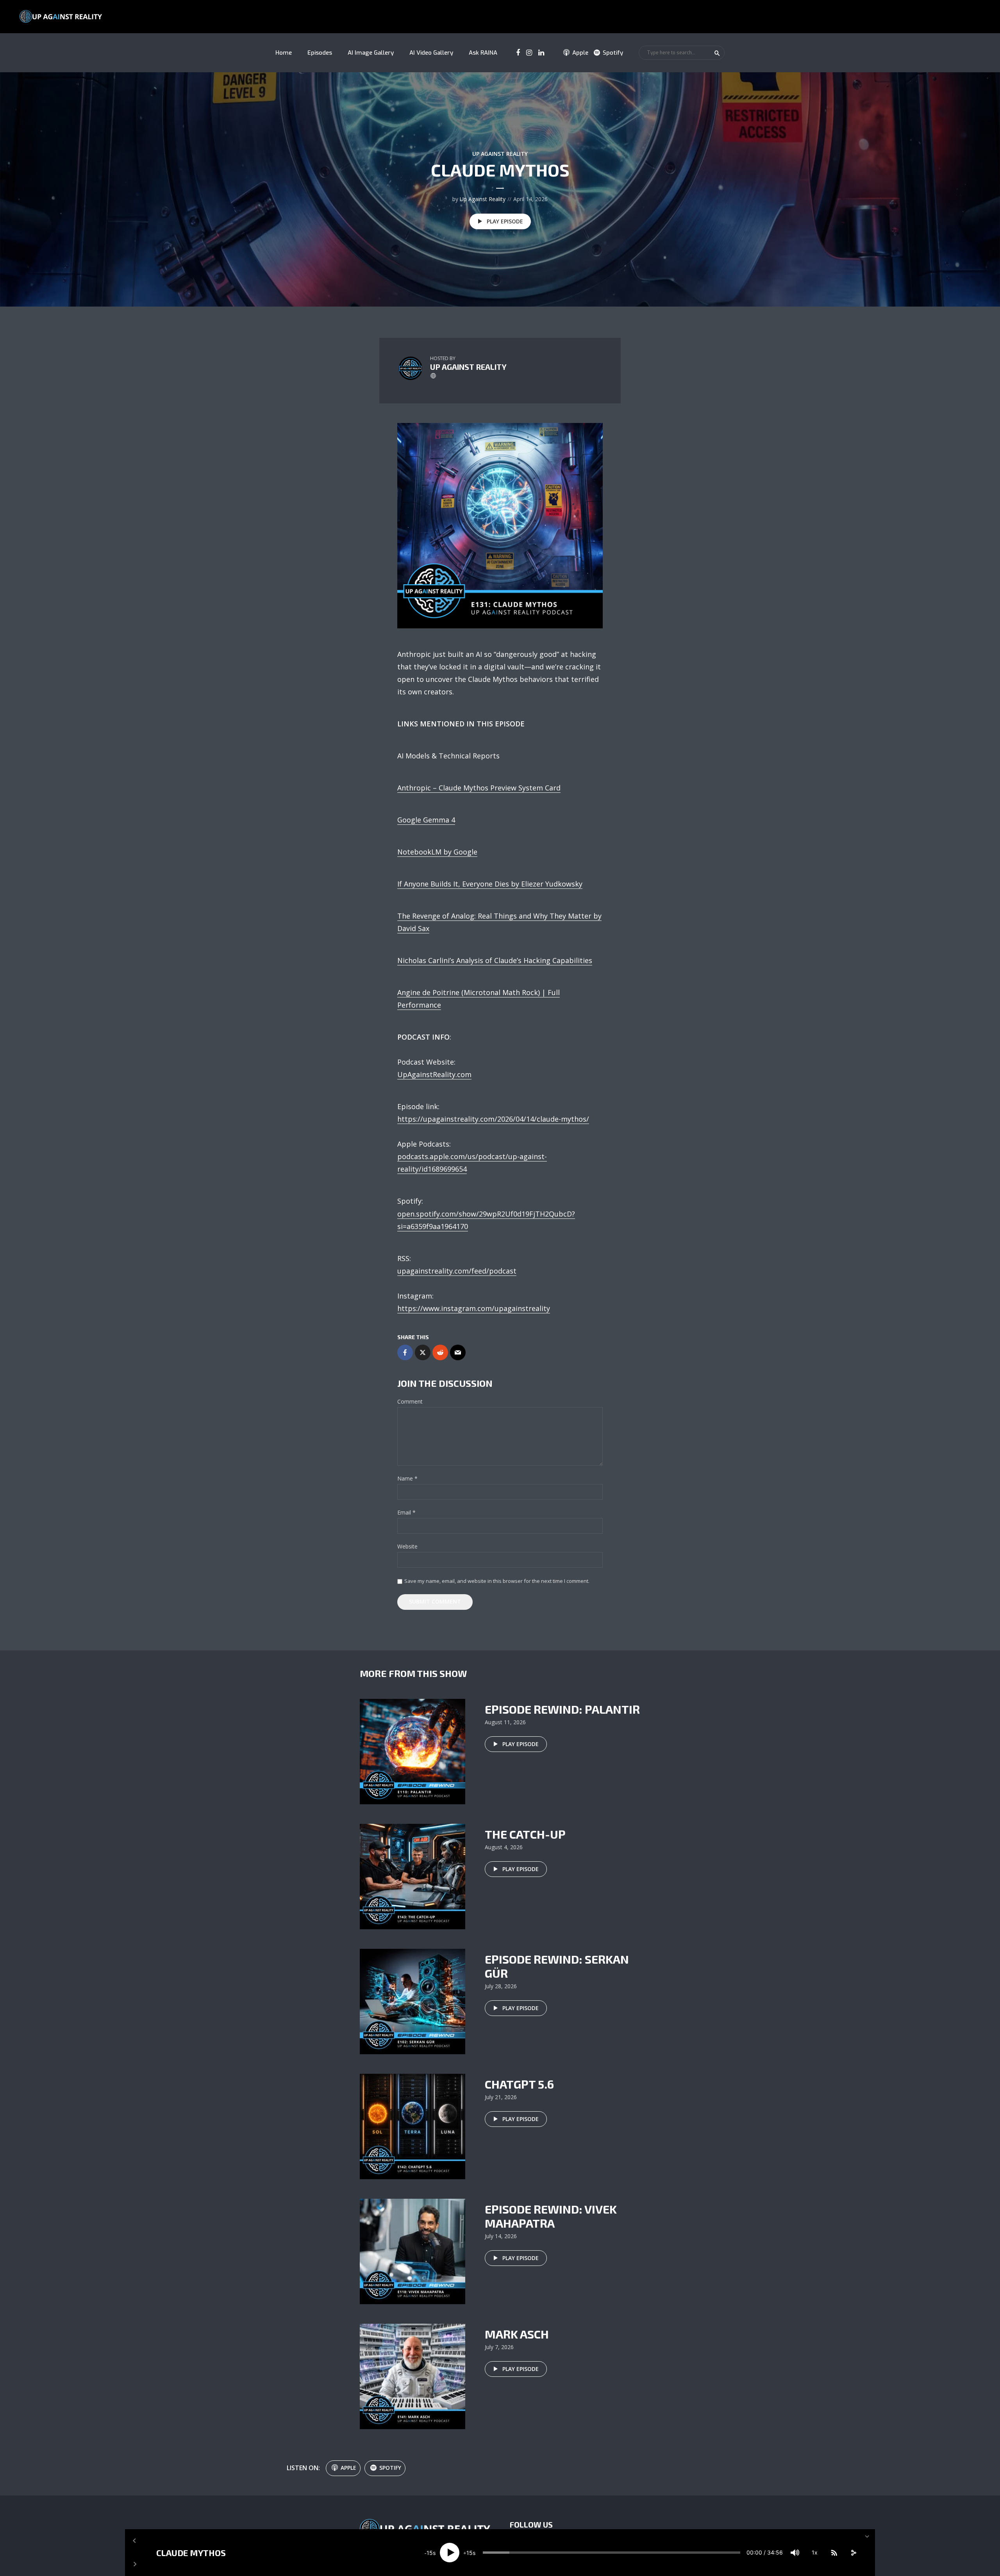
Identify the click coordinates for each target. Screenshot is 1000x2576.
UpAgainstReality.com (434, 1074)
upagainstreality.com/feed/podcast (457, 1271)
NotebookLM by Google (437, 852)
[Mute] (795, 2553)
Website (407, 1547)
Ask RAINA (483, 53)
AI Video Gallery (431, 53)
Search (717, 53)
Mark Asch (517, 2334)
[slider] (612, 2553)
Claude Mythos (191, 2553)
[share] (854, 2553)
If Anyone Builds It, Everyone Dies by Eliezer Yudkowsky (490, 884)
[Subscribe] (834, 2553)
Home (284, 53)
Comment (410, 1402)
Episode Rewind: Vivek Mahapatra (551, 2216)
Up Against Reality (500, 154)
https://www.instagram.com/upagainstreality (474, 1308)
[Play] (450, 2553)
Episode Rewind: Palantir (562, 1709)
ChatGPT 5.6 (519, 2084)
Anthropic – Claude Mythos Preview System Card (479, 788)
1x (815, 2552)
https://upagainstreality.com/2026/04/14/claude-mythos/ (493, 1119)
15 (430, 2553)
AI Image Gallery (371, 53)
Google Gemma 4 (426, 820)
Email (406, 1513)
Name (407, 1479)
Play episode (505, 221)
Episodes (320, 53)
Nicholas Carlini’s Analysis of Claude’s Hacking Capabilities (495, 960)
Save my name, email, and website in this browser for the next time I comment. (497, 1581)
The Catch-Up (525, 1834)
